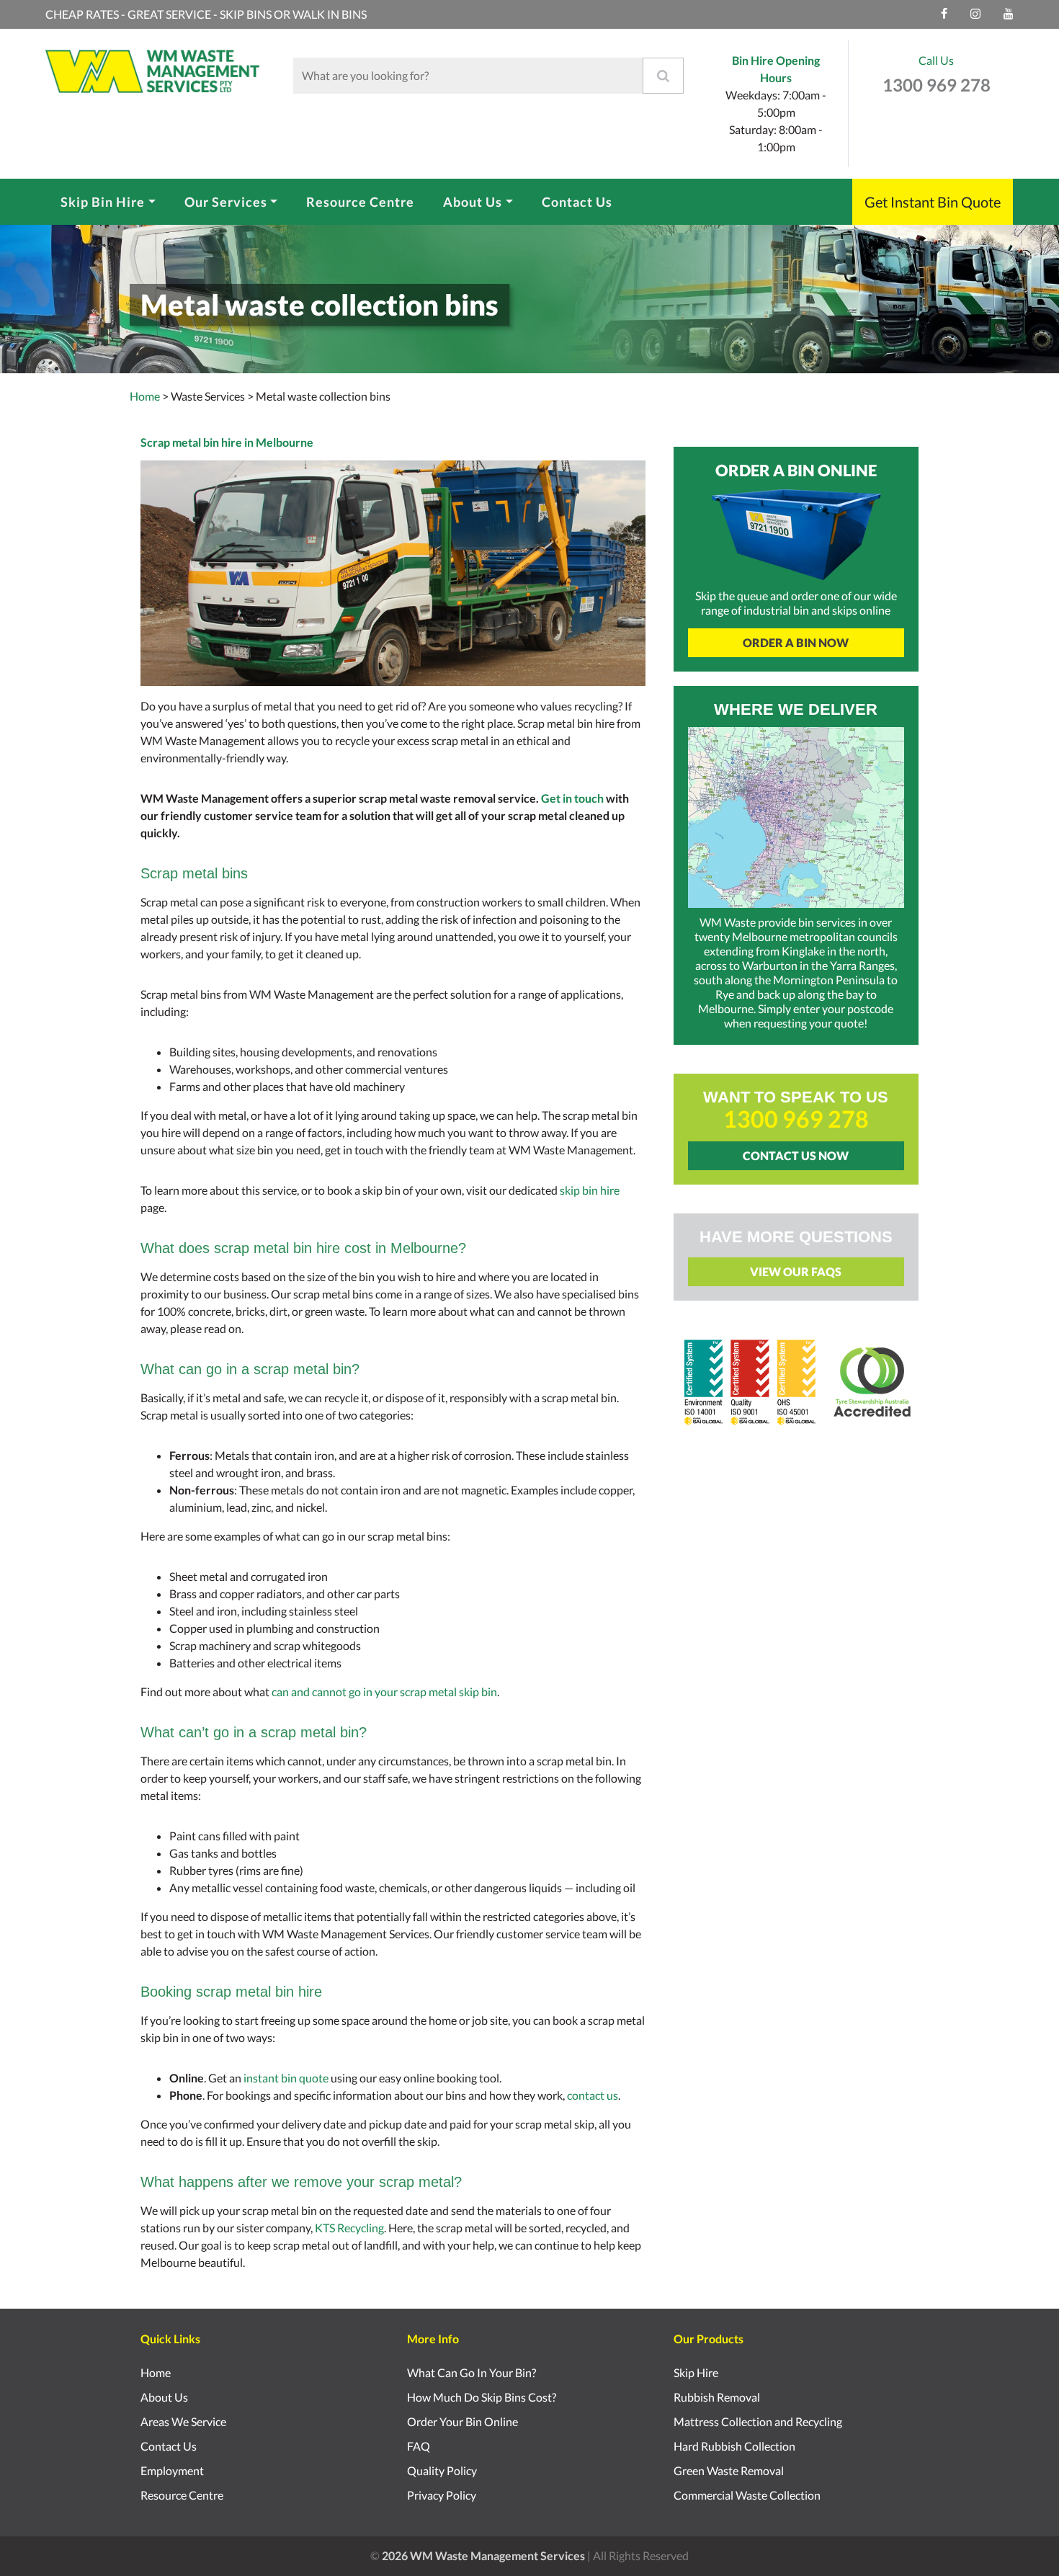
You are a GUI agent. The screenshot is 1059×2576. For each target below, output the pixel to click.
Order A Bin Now (796, 642)
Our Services (226, 202)
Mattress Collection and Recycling (758, 2421)
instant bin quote (286, 2078)
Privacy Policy (442, 2495)
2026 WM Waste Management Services (483, 2555)
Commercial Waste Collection (747, 2495)
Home (145, 396)
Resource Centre (360, 202)
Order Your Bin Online (463, 2421)
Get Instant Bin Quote (933, 202)
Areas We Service (183, 2421)
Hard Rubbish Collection (734, 2446)
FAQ (419, 2446)
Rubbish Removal (717, 2397)
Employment (172, 2470)
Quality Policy (442, 2470)
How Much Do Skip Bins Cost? (482, 2397)
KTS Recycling (349, 2228)
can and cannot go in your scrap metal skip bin (384, 1692)
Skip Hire (696, 2372)
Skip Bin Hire (103, 202)
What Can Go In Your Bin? (472, 2372)
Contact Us (577, 202)
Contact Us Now (796, 1155)
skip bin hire (590, 1190)
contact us (593, 2095)
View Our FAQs (796, 1271)
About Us (473, 202)
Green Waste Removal (729, 2470)
